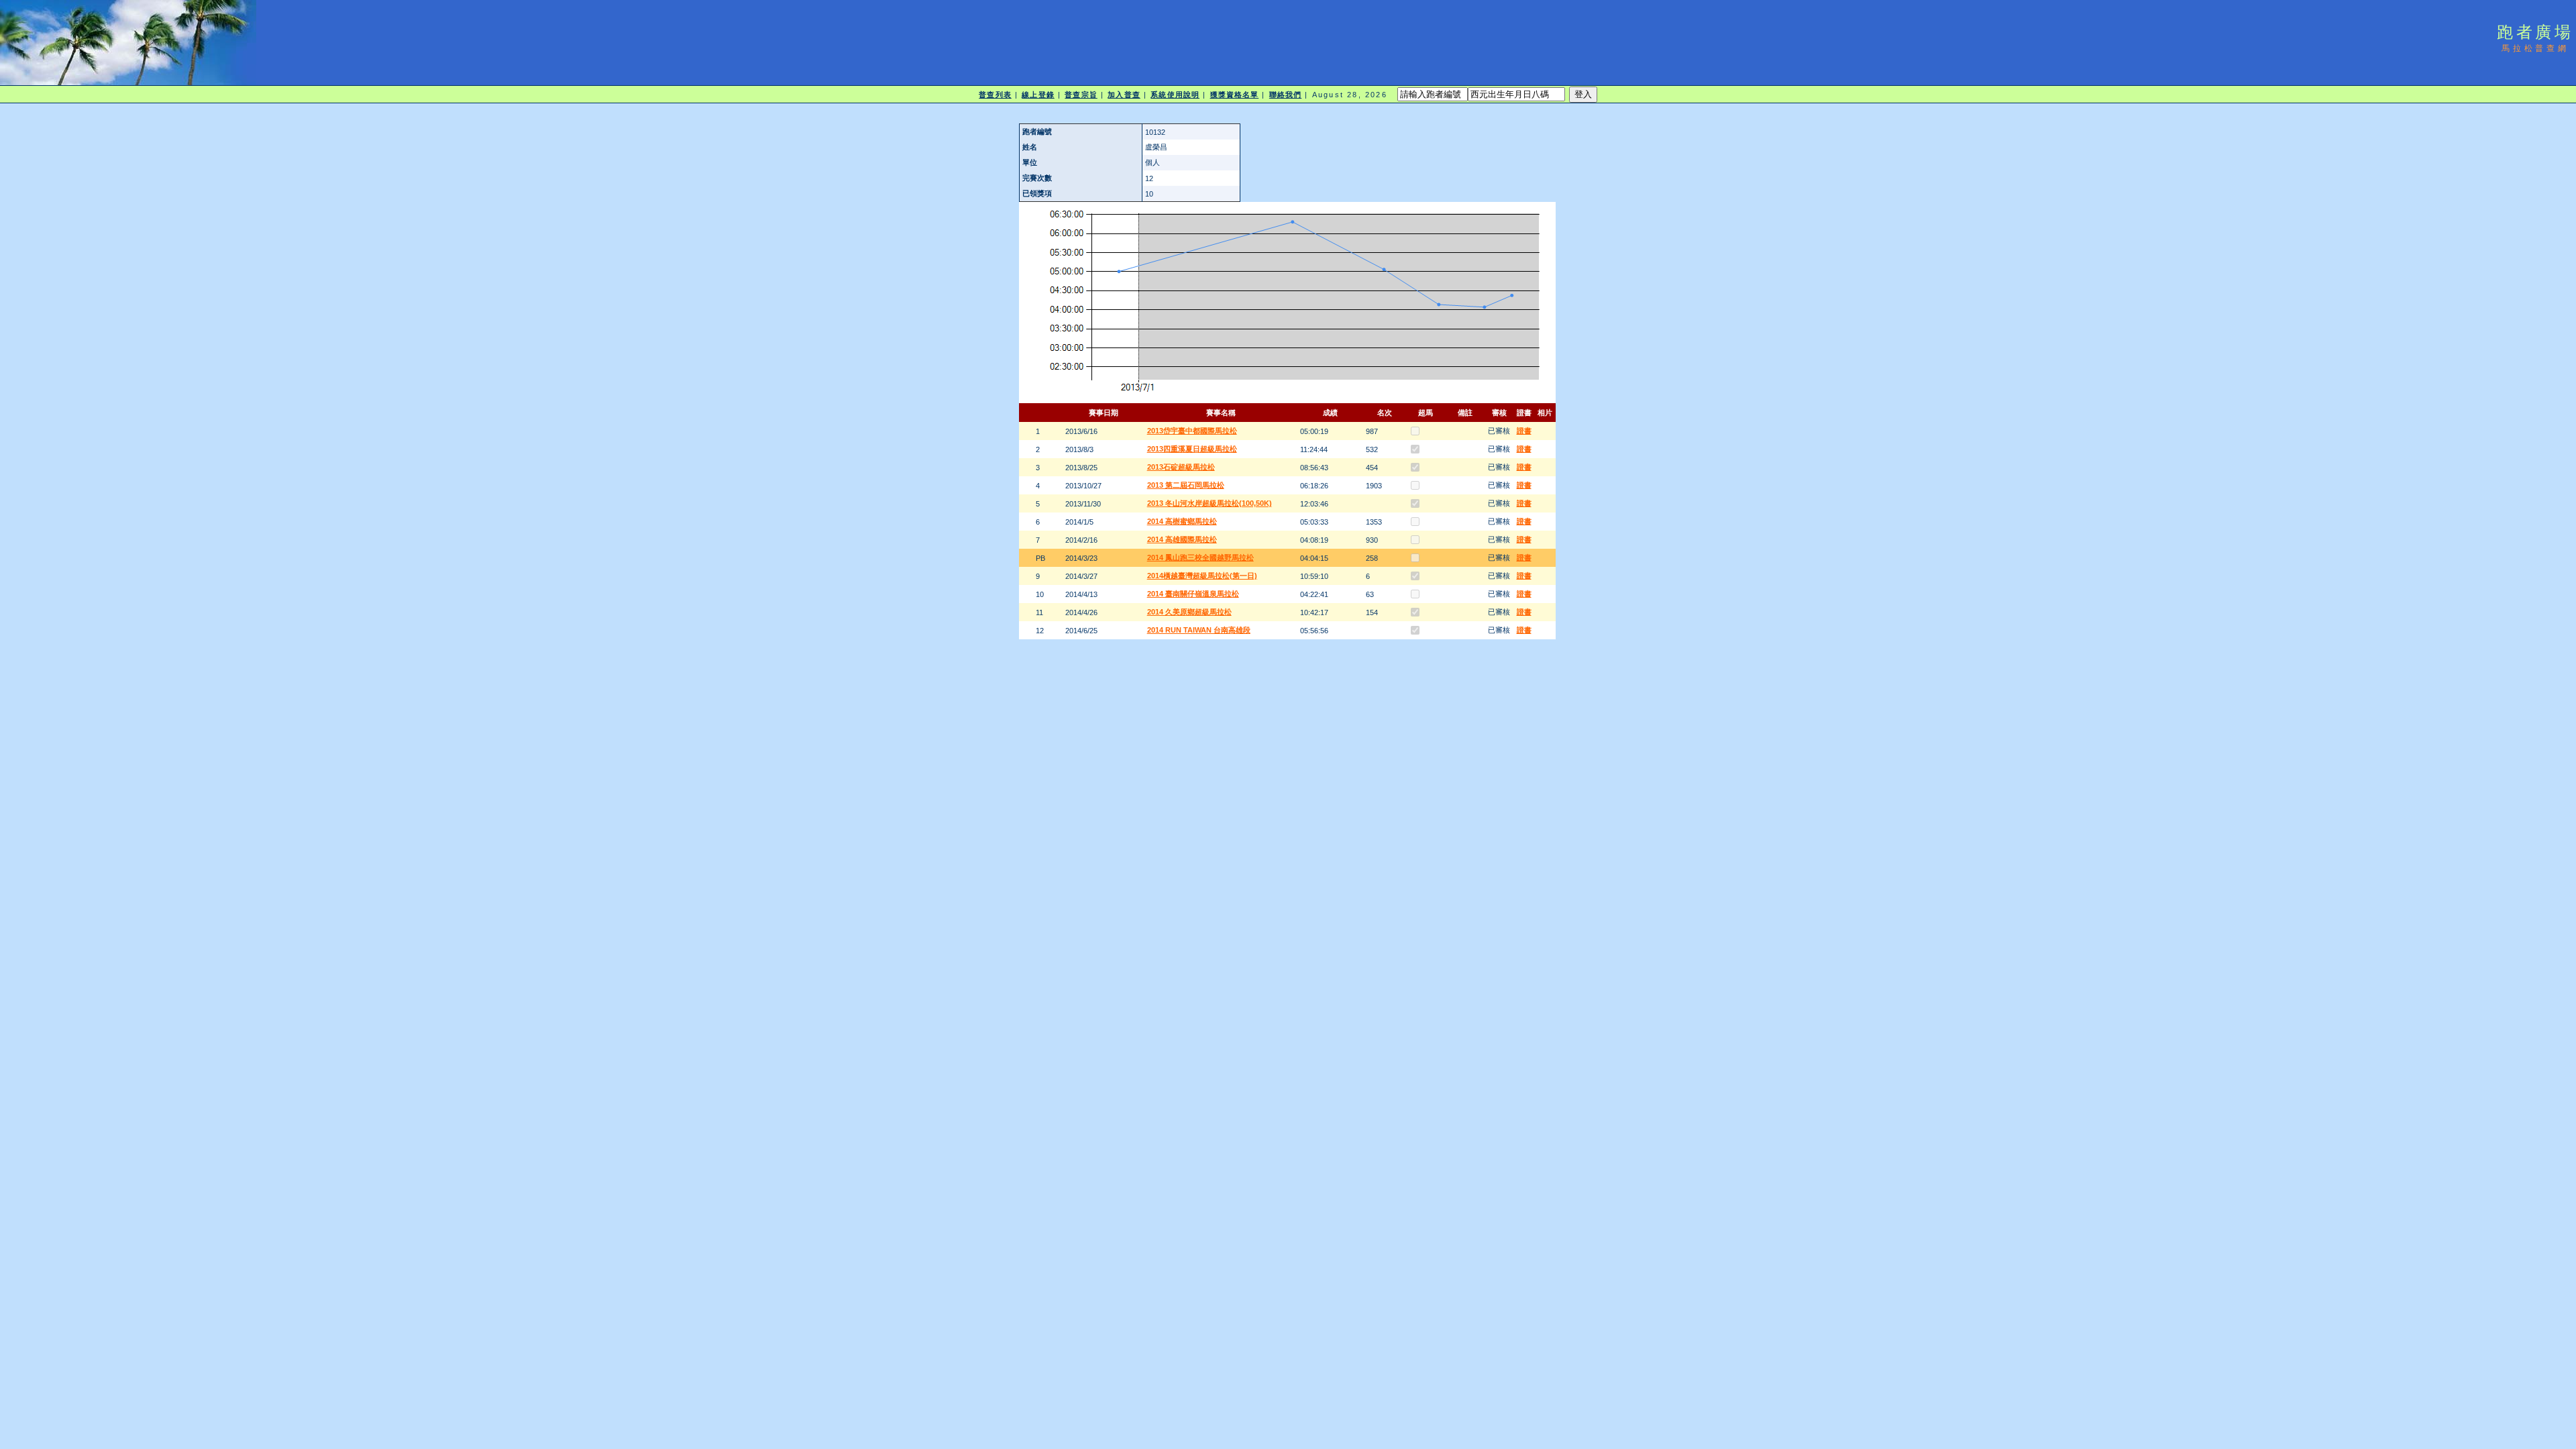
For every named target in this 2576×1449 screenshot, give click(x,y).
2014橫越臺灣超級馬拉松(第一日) (1202, 576)
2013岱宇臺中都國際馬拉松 (1192, 431)
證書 (1524, 431)
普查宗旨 (1081, 95)
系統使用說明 (1175, 95)
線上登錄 (1038, 95)
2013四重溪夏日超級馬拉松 (1192, 449)
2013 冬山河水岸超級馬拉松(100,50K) (1210, 503)
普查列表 (995, 95)
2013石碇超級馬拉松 (1181, 467)
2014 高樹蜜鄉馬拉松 (1182, 521)
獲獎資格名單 (1235, 95)
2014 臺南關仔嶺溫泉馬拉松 (1193, 594)
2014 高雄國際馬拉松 (1182, 539)
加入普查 (1124, 95)
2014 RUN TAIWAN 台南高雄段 (1199, 630)
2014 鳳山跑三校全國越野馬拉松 (1200, 557)
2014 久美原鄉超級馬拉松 (1189, 612)
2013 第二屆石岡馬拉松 (1186, 485)
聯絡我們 (1285, 95)
